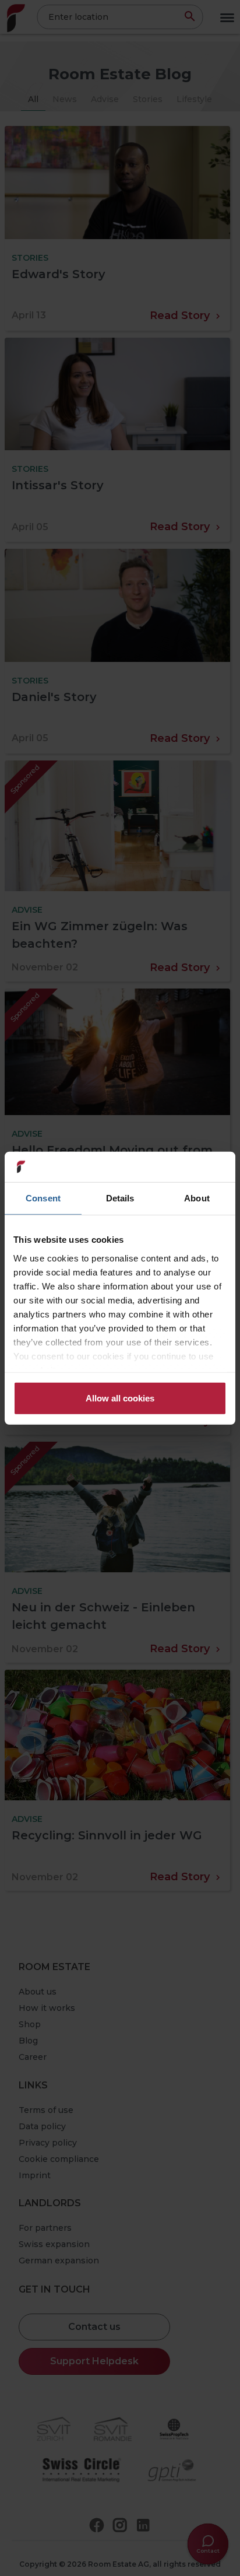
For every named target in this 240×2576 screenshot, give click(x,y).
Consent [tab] (43, 1198)
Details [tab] (120, 1198)
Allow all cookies (120, 1398)
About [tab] (197, 1198)
